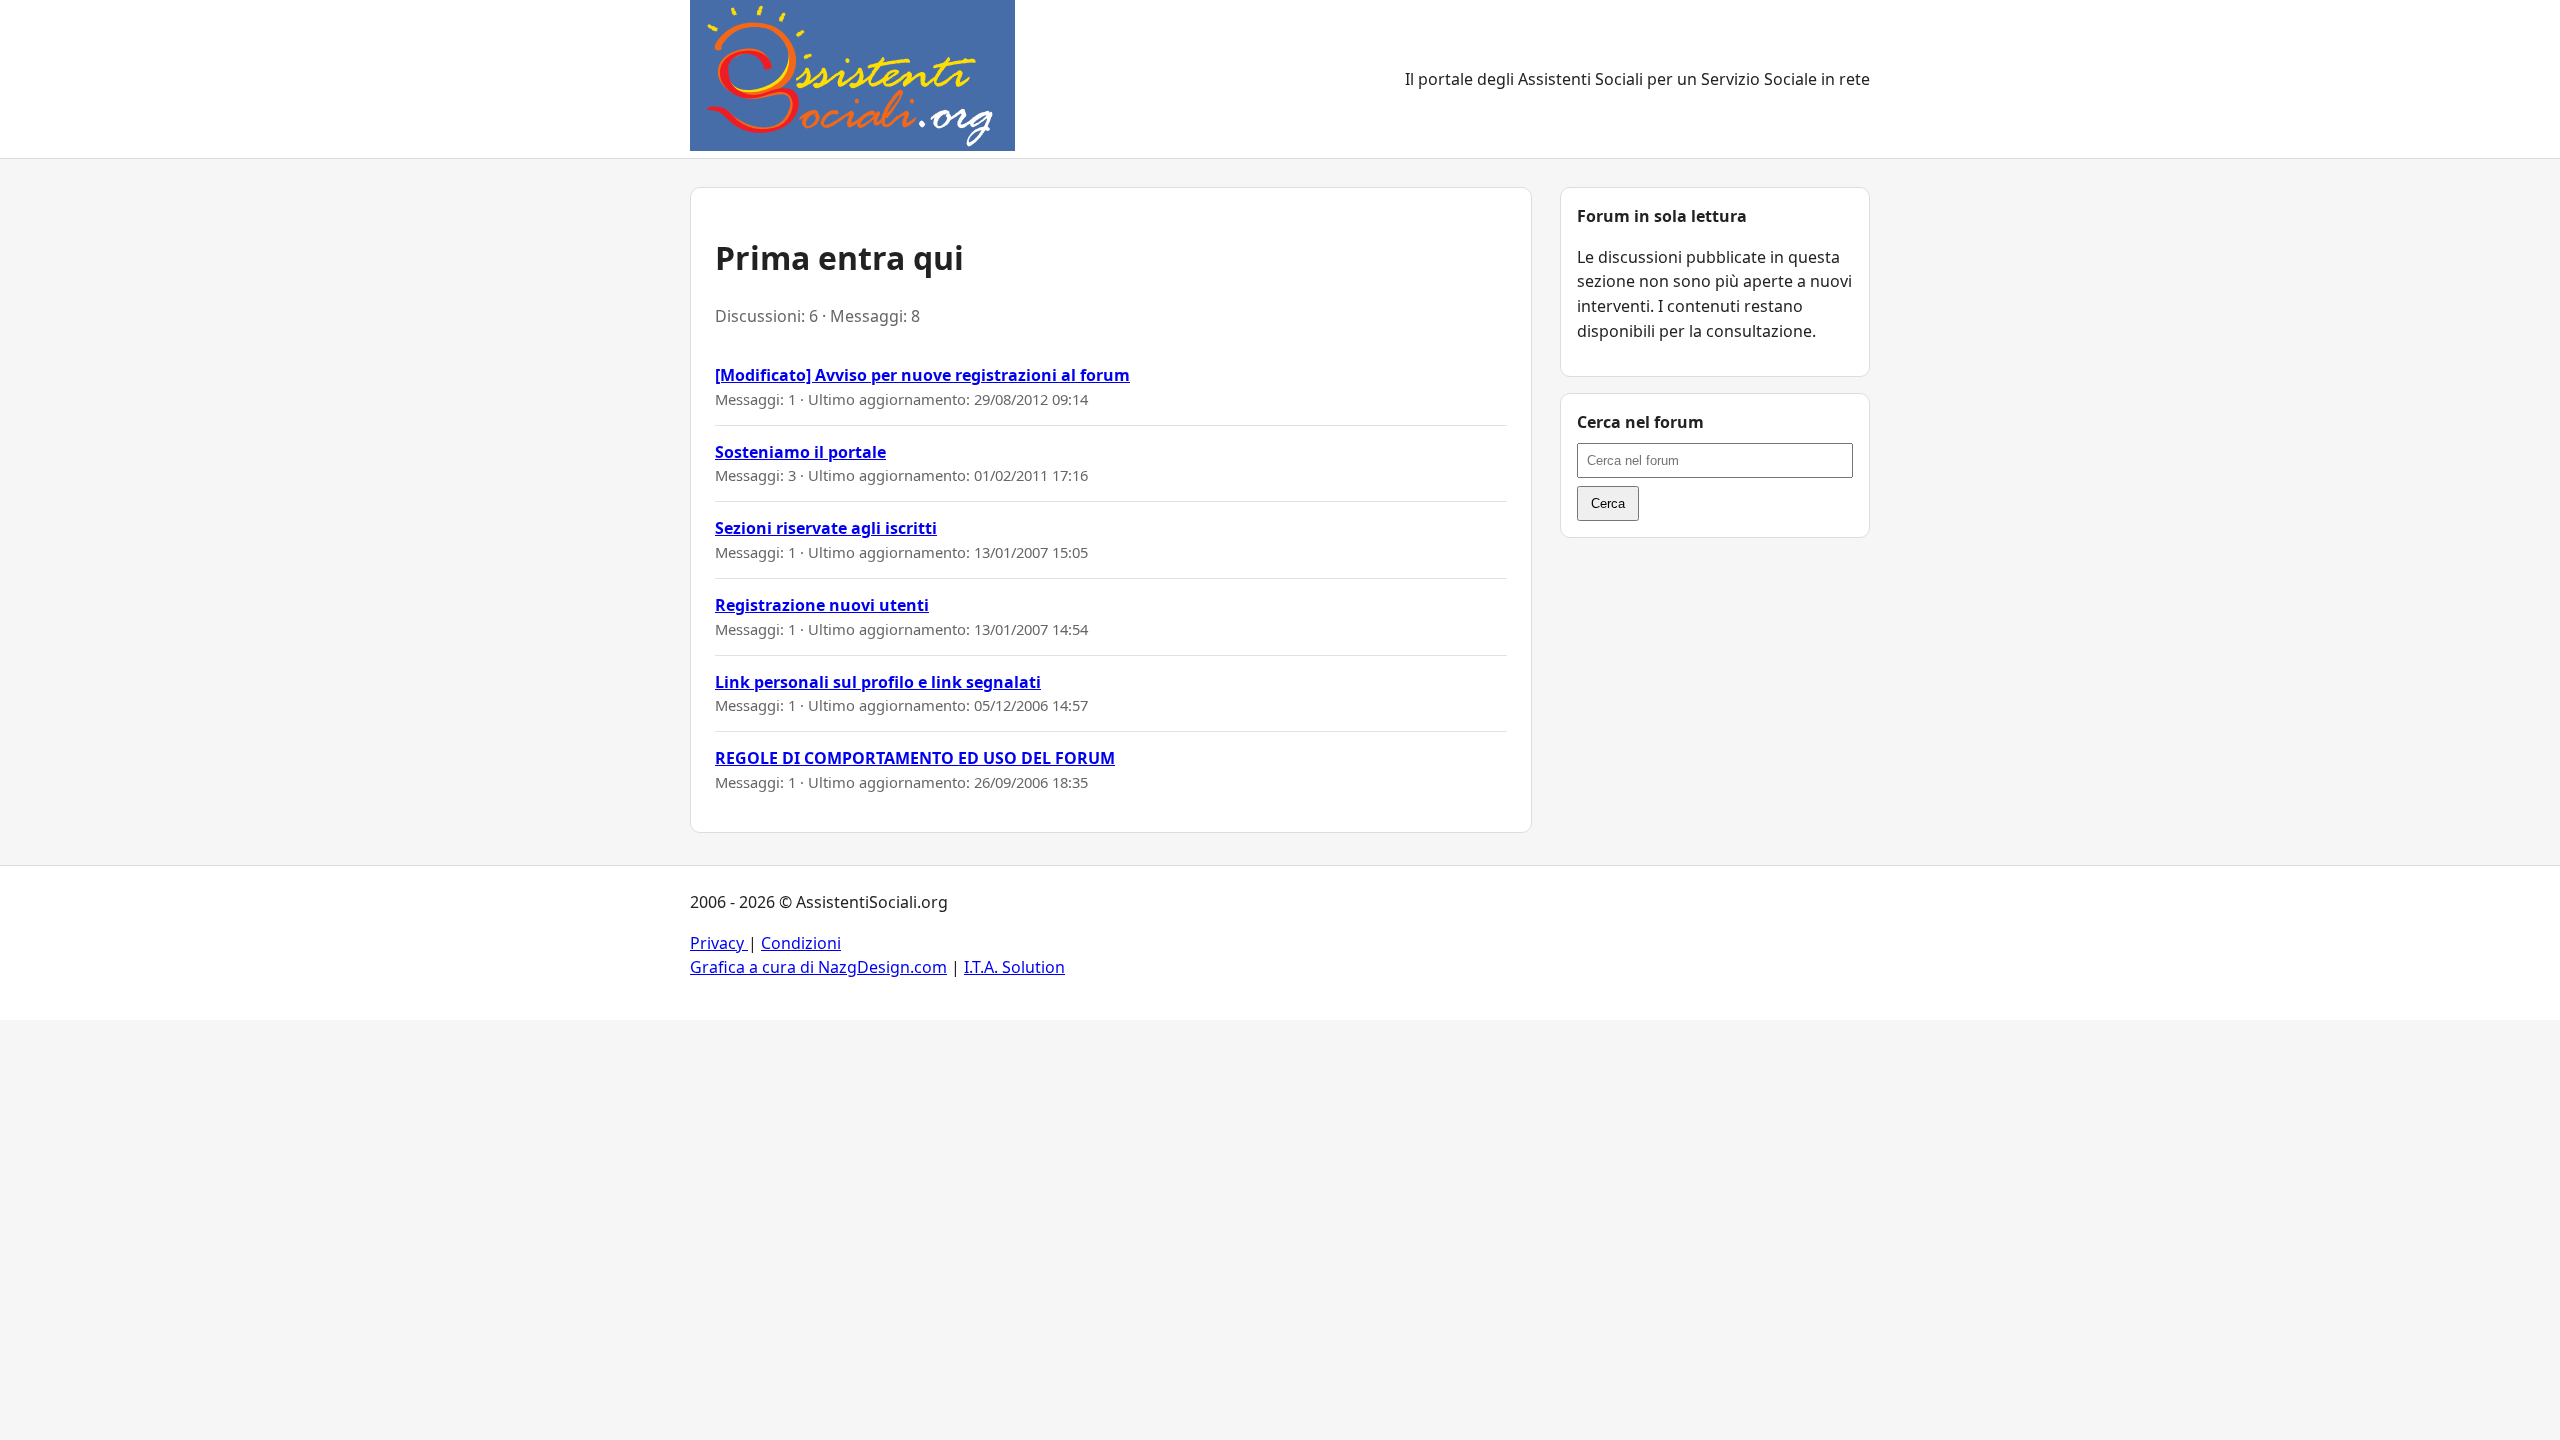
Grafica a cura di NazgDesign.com (818, 967)
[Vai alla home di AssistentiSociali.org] (852, 79)
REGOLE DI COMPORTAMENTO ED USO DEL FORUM (915, 758)
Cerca (1608, 503)
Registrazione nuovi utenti (822, 605)
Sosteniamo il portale (800, 452)
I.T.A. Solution (1014, 967)
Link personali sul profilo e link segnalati (878, 682)
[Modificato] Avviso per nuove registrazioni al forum (922, 375)
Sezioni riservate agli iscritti (826, 528)
